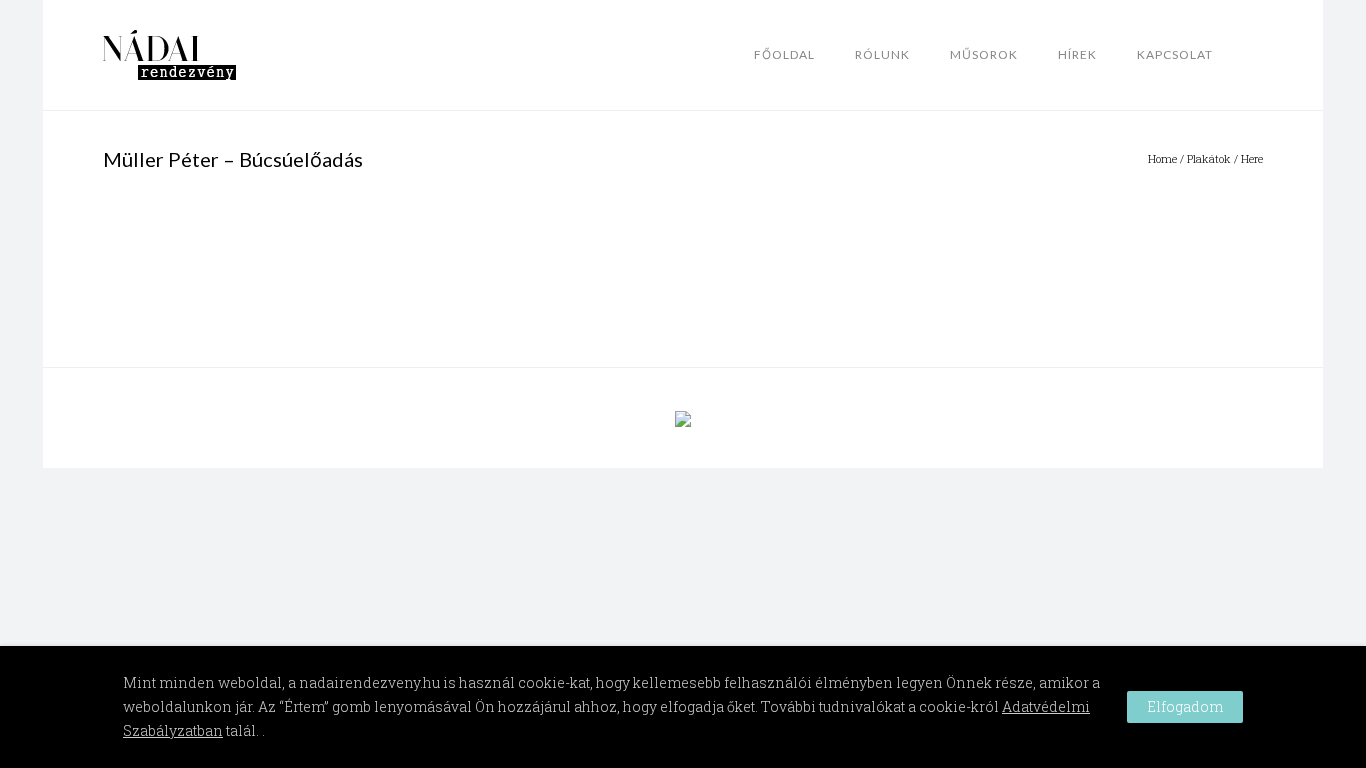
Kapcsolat (1175, 54)
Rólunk (882, 54)
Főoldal (784, 54)
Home (1162, 158)
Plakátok (1209, 158)
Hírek (1077, 54)
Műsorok (984, 54)
